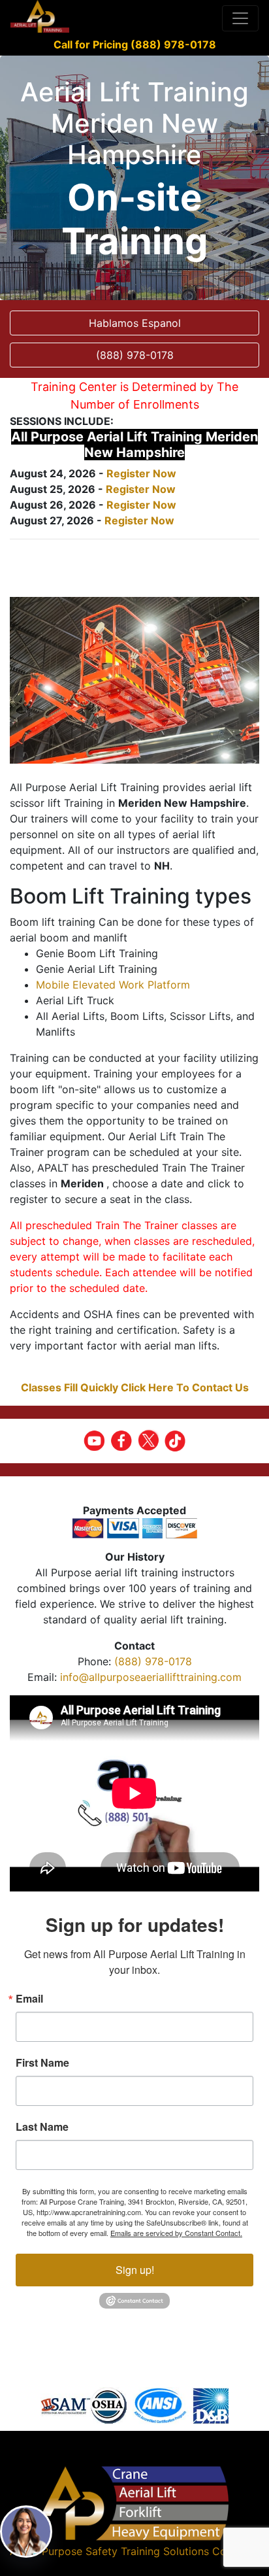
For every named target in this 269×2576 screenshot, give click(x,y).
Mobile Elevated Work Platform (113, 985)
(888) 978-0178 (153, 1661)
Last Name (42, 2127)
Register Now (141, 473)
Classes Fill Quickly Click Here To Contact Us (135, 1387)
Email (29, 1999)
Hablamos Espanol (135, 323)
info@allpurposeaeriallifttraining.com (151, 1677)
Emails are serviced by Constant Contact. (176, 2233)
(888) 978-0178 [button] (135, 355)
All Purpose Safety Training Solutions (118, 2551)
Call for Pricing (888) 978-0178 (135, 44)
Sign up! (135, 2270)
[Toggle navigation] (240, 18)
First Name (42, 2063)
